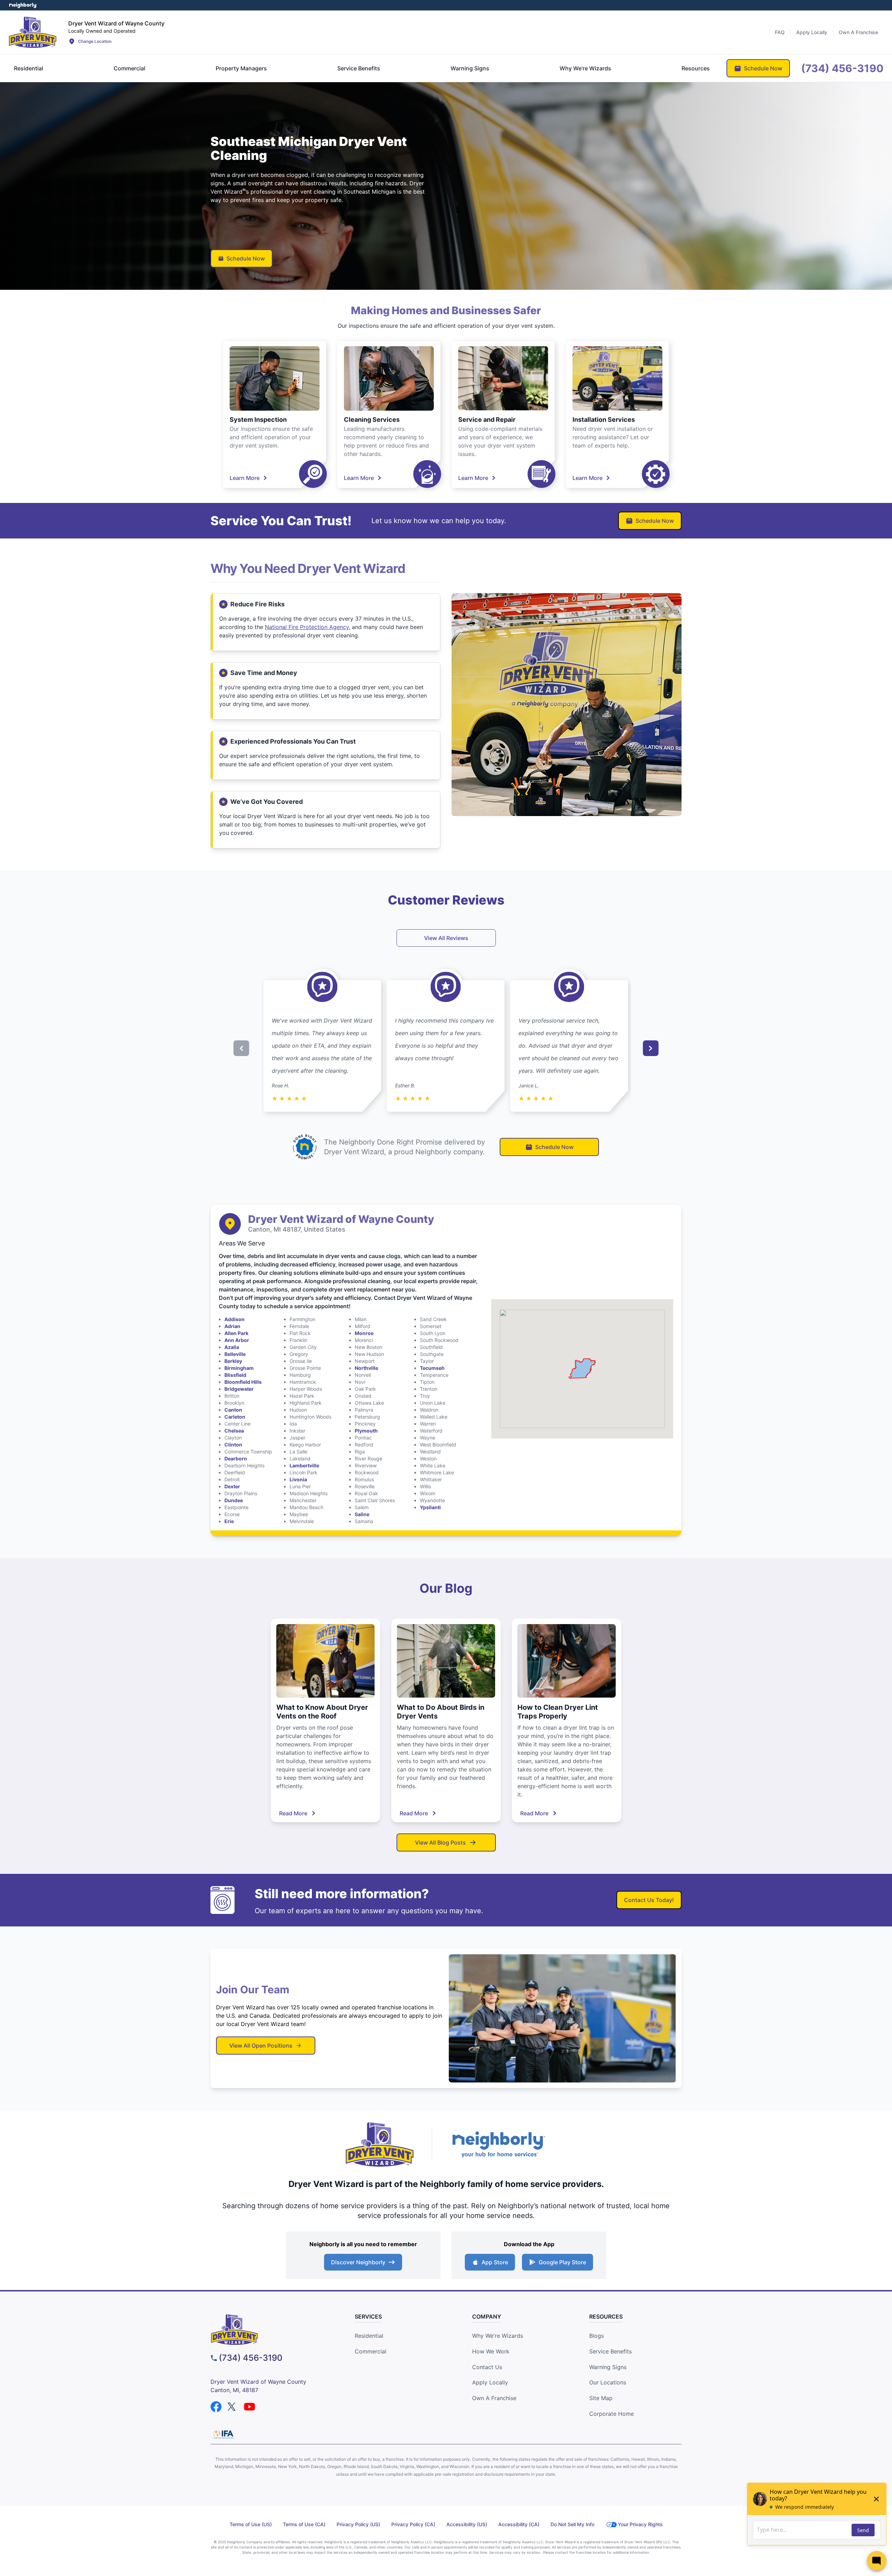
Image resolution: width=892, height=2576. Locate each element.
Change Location (95, 41)
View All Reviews (446, 938)
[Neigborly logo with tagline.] (498, 2144)
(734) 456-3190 (251, 2358)
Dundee (234, 1500)
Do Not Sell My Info (572, 2524)
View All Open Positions (261, 2046)
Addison (234, 1319)
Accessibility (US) (467, 2524)
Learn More (245, 478)
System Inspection (258, 420)
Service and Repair (487, 420)
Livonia (298, 1479)
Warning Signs (608, 2367)
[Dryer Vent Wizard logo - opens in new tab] (380, 2144)
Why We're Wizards (498, 2336)
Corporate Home (612, 2414)
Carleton (235, 1417)
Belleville (235, 1354)
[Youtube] (249, 2407)
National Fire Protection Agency (307, 627)
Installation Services (604, 420)
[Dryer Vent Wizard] (33, 32)
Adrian (232, 1326)
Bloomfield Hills (243, 1382)
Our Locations (608, 2382)
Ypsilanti (430, 1507)
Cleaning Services (372, 420)
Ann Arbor (237, 1340)
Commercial (371, 2351)
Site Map (601, 2398)
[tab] (29, 68)
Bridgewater (239, 1389)
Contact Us (487, 2367)
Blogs (597, 2336)
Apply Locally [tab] (812, 32)
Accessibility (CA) (519, 2524)
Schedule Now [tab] (763, 68)
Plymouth (366, 1431)
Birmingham (239, 1368)
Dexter (232, 1486)
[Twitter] (233, 2407)
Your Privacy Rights (640, 2524)
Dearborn (236, 1458)
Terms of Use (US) (251, 2524)
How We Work (491, 2351)
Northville (366, 1368)
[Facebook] (216, 2407)
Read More (293, 1813)
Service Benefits (610, 2351)
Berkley (233, 1361)
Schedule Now (246, 258)
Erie (229, 1521)
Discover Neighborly (358, 2262)
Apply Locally (490, 2382)
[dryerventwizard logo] (270, 2330)
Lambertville (304, 1465)
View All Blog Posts (440, 1842)
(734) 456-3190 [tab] (842, 68)
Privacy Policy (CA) (413, 2524)
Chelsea (234, 1431)
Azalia (232, 1347)
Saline (362, 1514)
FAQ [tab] (780, 32)
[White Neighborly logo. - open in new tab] (23, 5)
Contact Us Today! (649, 1900)
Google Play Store (562, 2262)
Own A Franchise (494, 2398)
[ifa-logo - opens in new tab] (223, 2434)
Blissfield (235, 1375)
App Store (495, 2262)
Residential (369, 2336)
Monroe (364, 1333)
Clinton (233, 1445)
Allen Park (236, 1333)
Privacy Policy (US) (358, 2524)
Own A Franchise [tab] (858, 32)
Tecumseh (432, 1368)
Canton (233, 1410)
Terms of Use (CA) (304, 2524)
